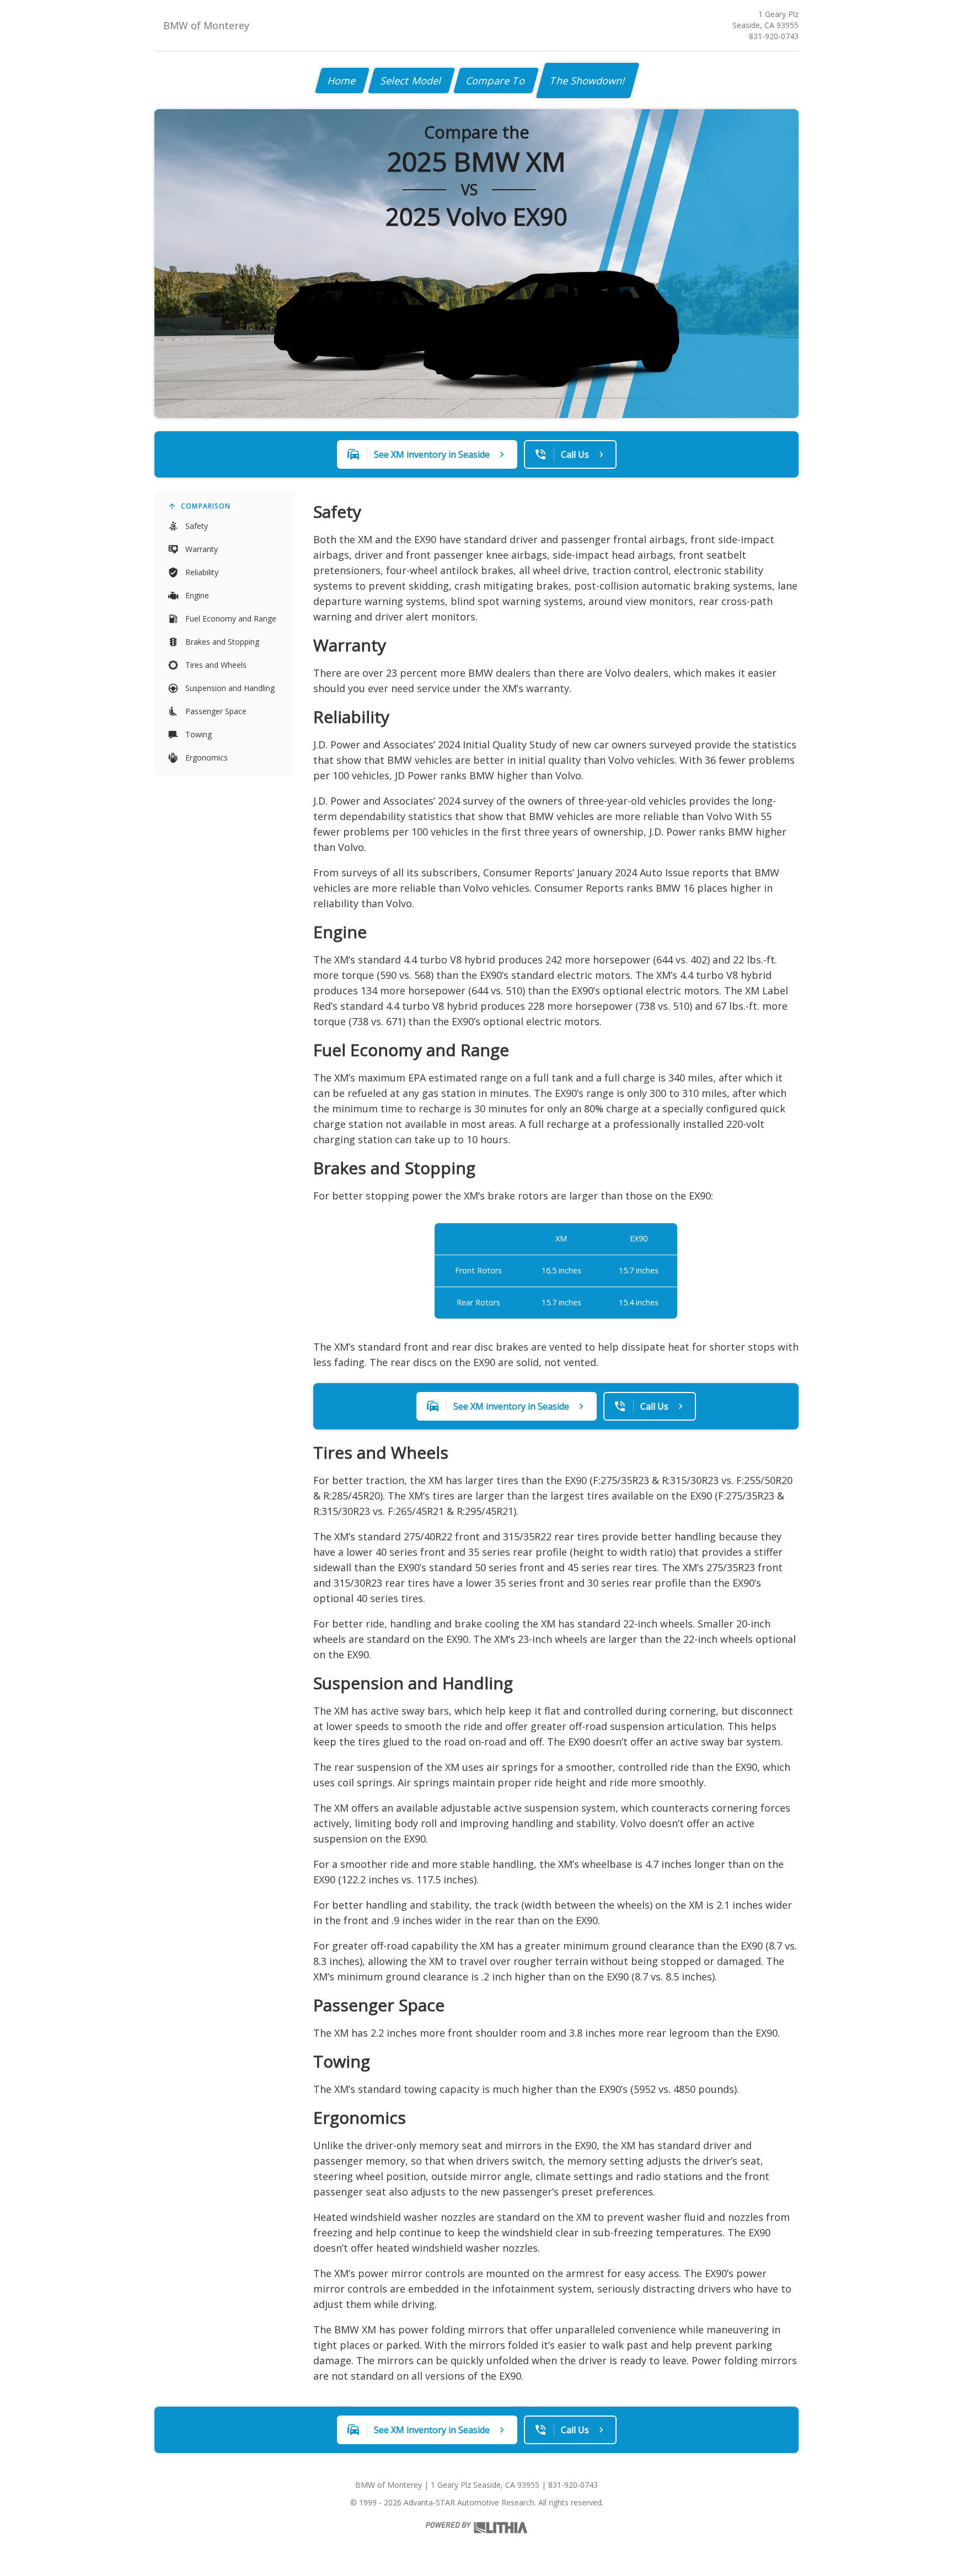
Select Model (411, 81)
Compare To (496, 81)
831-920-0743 (774, 36)
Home (342, 81)
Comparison (206, 506)
